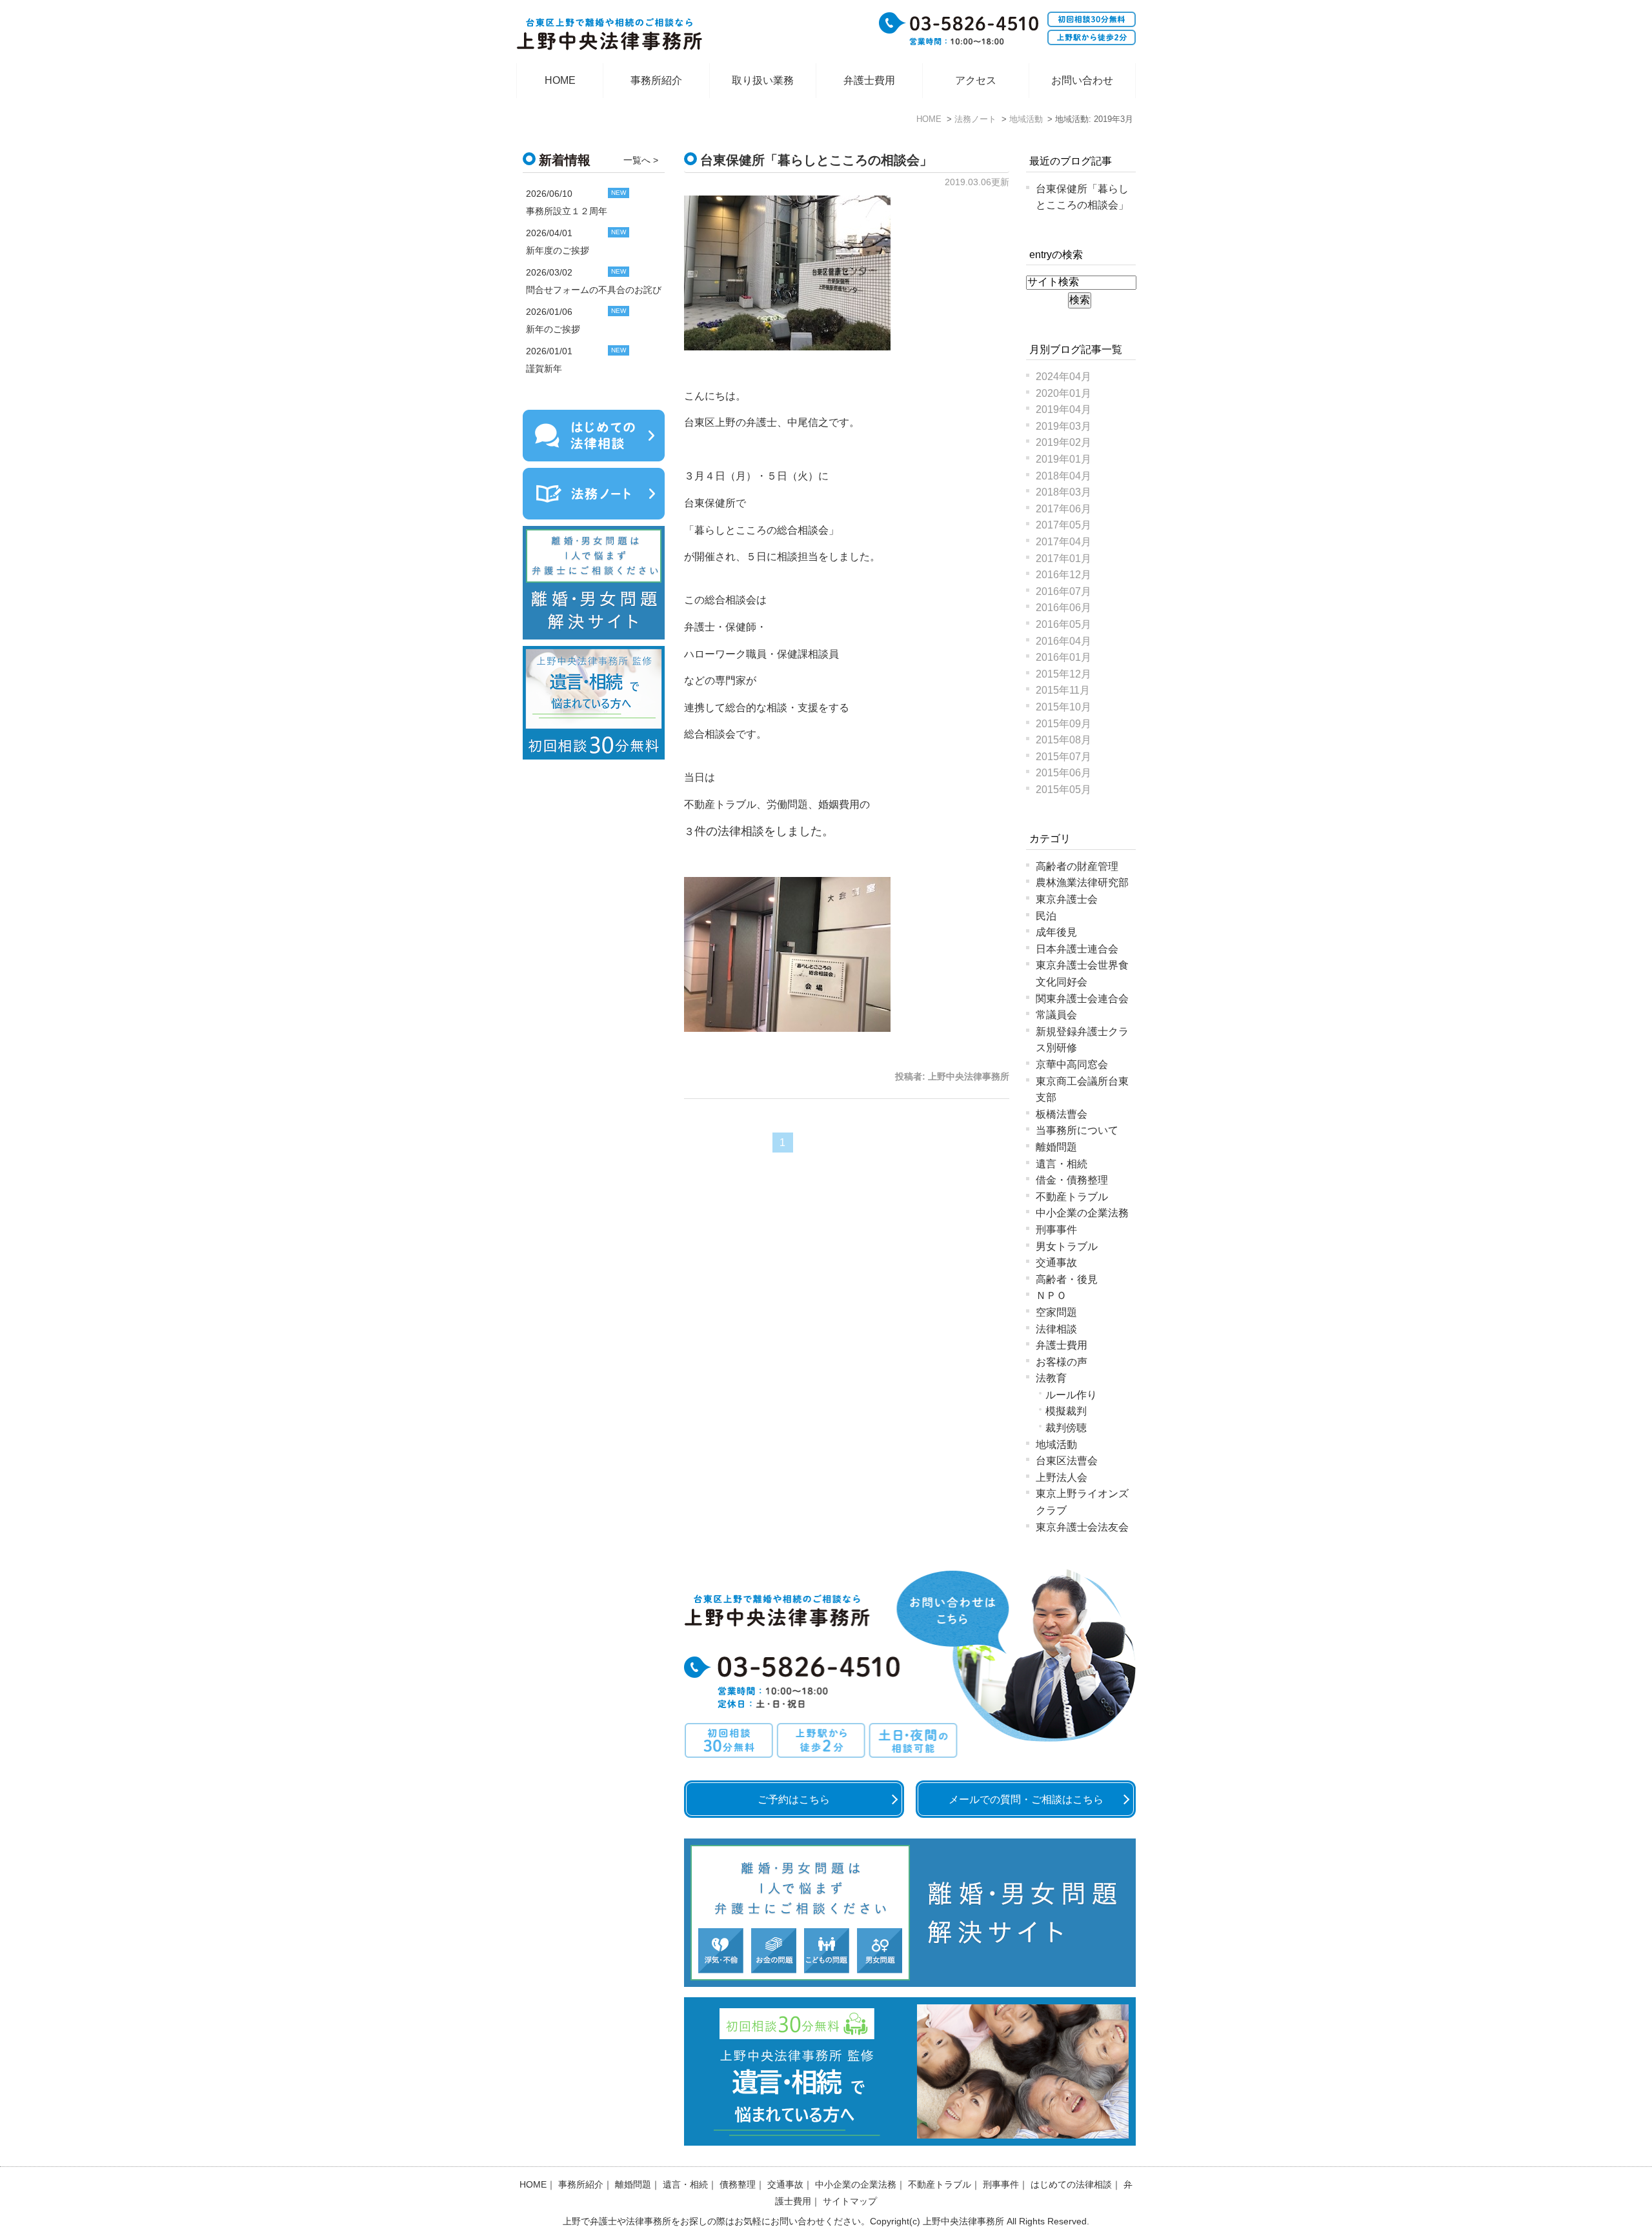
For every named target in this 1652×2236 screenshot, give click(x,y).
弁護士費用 (869, 80)
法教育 (1051, 1378)
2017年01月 (1063, 559)
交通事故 (1056, 1263)
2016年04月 (1063, 641)
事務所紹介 (656, 80)
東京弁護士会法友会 (1082, 1527)
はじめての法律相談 (1071, 2184)
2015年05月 (1063, 790)
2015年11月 (1063, 690)
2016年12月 (1063, 575)
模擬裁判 (1066, 1411)
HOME (560, 80)
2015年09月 (1063, 724)
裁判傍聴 (1066, 1428)
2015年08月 (1063, 740)
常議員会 (1056, 1015)
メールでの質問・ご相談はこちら (1026, 1799)
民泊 (1046, 916)
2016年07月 (1063, 591)
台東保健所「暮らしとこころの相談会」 (816, 160)
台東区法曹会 (1067, 1461)
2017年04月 (1063, 542)
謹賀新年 (544, 368)
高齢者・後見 (1067, 1279)
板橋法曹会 (1062, 1114)
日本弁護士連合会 (1077, 949)
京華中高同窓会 (1072, 1064)
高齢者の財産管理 (1077, 866)
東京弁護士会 (1067, 899)
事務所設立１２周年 (567, 211)
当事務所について (1077, 1130)
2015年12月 (1063, 674)
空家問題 (1056, 1312)
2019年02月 (1063, 442)
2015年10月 (1063, 707)
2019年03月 (1063, 426)
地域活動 (1056, 1445)
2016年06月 (1063, 608)
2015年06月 (1063, 773)
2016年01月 (1063, 657)
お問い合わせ (1082, 80)
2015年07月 (1063, 757)
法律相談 (1056, 1329)
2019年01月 (1063, 459)
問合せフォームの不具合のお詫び (594, 290)
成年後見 (1056, 932)
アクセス (976, 80)
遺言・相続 (1062, 1164)
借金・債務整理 (1072, 1180)
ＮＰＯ (1051, 1295)
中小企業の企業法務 (1082, 1213)
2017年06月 (1063, 509)
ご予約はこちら (794, 1799)
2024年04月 (1063, 377)
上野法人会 (1062, 1477)
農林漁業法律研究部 (1082, 882)
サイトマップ (850, 2201)
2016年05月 (1063, 624)
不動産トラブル (1072, 1197)
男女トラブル (1067, 1246)
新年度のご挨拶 (558, 250)
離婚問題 (1056, 1147)
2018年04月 (1063, 476)
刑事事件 (1056, 1230)
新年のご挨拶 (553, 329)
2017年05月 (1063, 525)
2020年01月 (1063, 393)
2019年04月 (1063, 409)
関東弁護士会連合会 (1082, 999)
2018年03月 (1063, 492)
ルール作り (1071, 1395)
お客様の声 (1062, 1362)
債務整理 (738, 2184)
